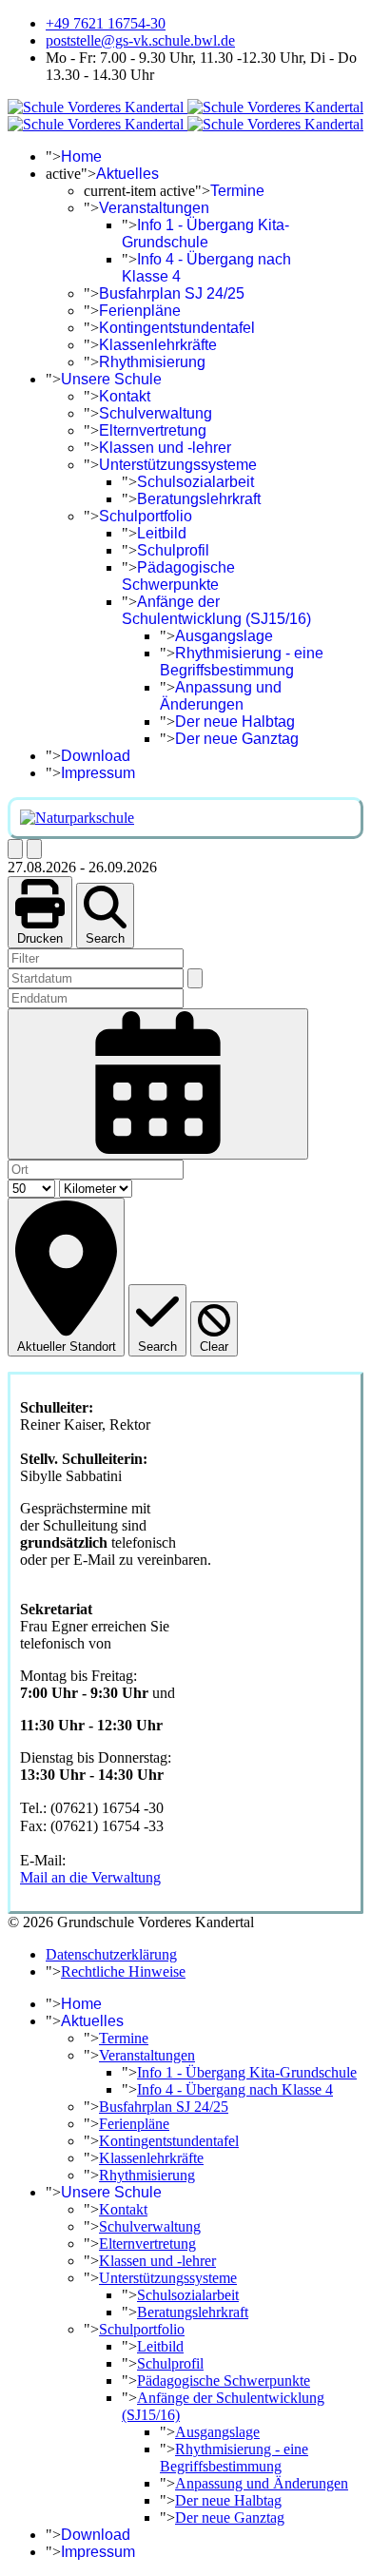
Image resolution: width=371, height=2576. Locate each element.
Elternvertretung (153, 430)
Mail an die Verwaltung (90, 1877)
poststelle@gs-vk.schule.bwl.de (140, 40)
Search (105, 938)
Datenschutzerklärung (111, 1954)
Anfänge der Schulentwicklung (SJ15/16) (216, 610)
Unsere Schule (111, 379)
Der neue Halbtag (235, 722)
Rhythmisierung (152, 362)
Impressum (98, 773)
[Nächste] (34, 849)
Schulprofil (173, 550)
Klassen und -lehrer (165, 448)
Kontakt (125, 396)
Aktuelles (127, 174)
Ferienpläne (140, 311)
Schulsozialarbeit (195, 482)
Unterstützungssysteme (178, 465)
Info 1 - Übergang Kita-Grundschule (205, 234)
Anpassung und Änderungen (221, 696)
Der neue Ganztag (237, 739)
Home (81, 156)
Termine (237, 191)
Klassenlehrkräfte (158, 345)
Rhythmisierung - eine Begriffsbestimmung (242, 662)
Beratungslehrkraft (199, 499)
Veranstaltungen (154, 208)
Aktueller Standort (67, 1347)
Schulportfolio (146, 516)
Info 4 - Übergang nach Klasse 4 (235, 2089)
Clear (214, 1347)
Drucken (40, 938)
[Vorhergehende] (15, 849)
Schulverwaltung (156, 413)
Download (96, 756)
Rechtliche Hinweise (123, 1971)
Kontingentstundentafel (177, 328)
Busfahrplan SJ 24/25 (172, 293)
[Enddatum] (158, 1084)
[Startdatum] (195, 978)
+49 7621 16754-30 (106, 23)
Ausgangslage (224, 636)
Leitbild (162, 533)
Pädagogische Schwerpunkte (178, 576)
